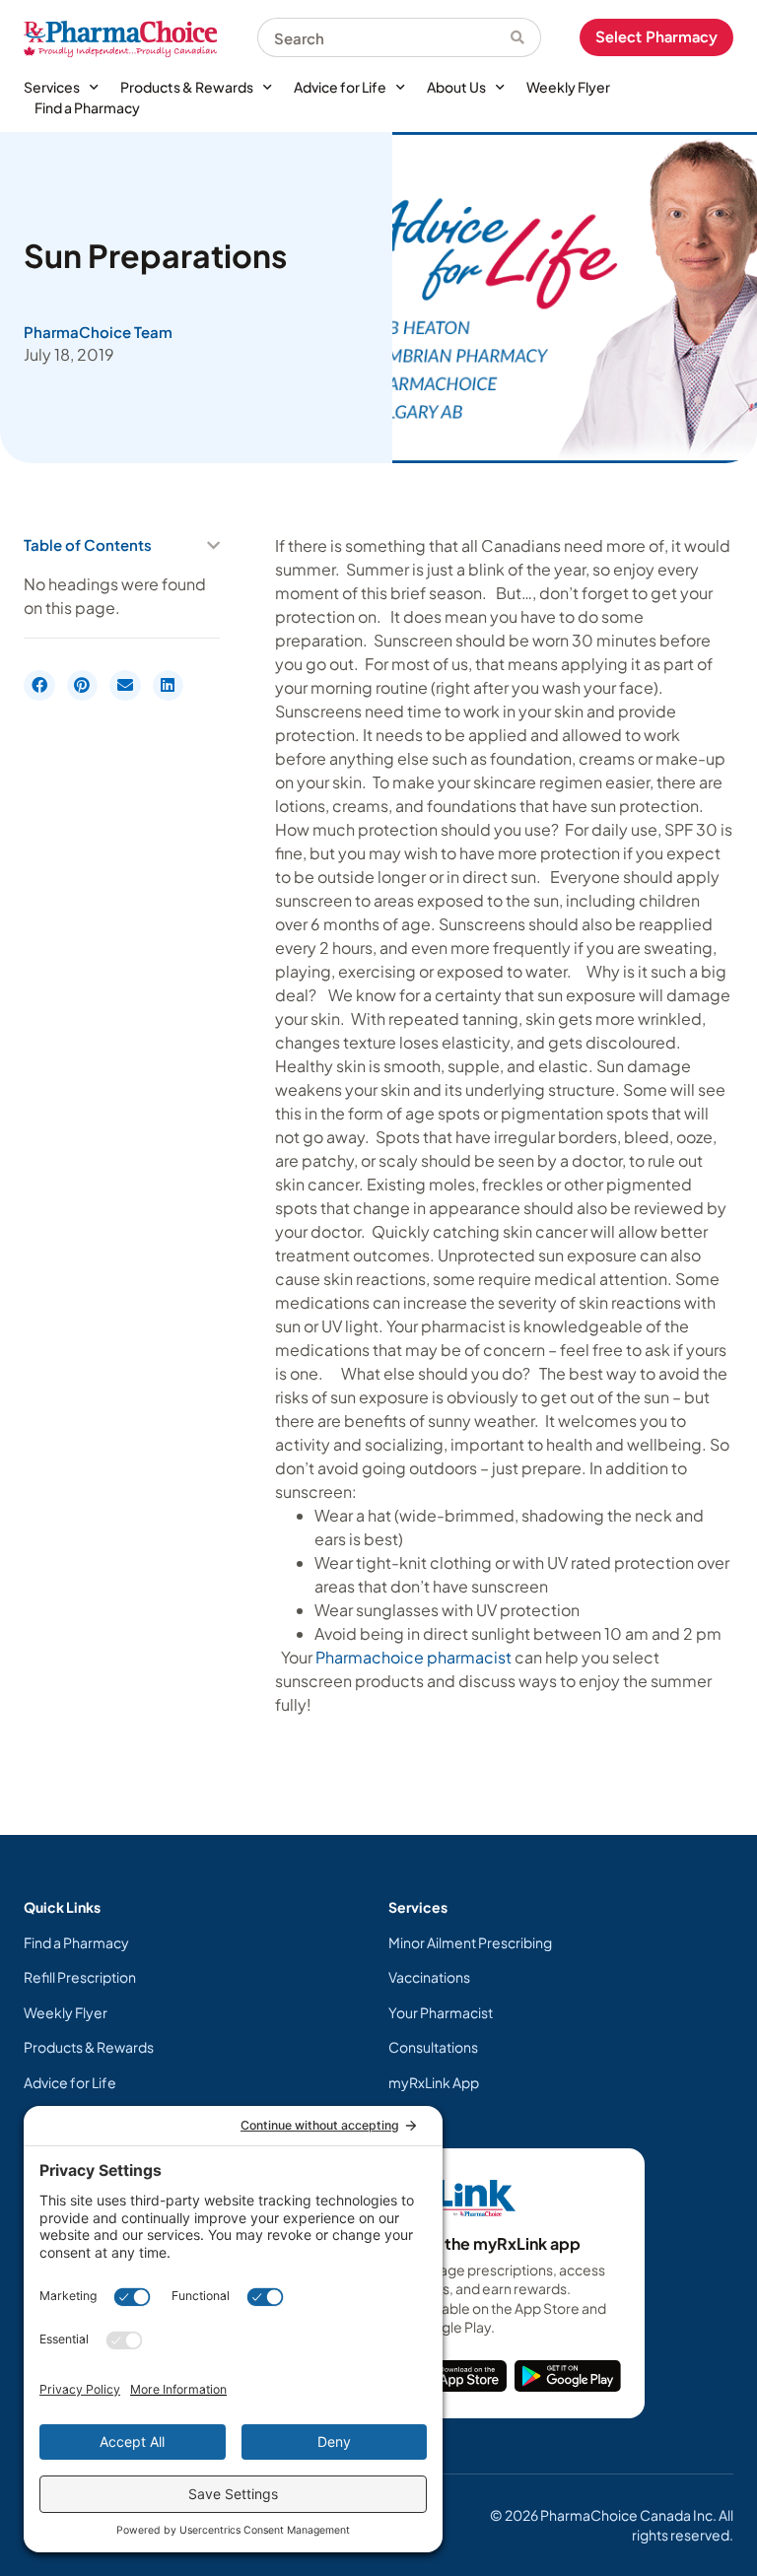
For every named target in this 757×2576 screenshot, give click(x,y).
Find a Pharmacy (87, 107)
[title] (459, 2376)
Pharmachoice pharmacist (413, 1657)
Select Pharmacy (656, 37)
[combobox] (384, 37)
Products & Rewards (187, 87)
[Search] (526, 37)
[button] (213, 545)
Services (52, 87)
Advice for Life (340, 87)
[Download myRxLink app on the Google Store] (568, 2376)
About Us (456, 87)
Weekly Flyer (568, 87)
